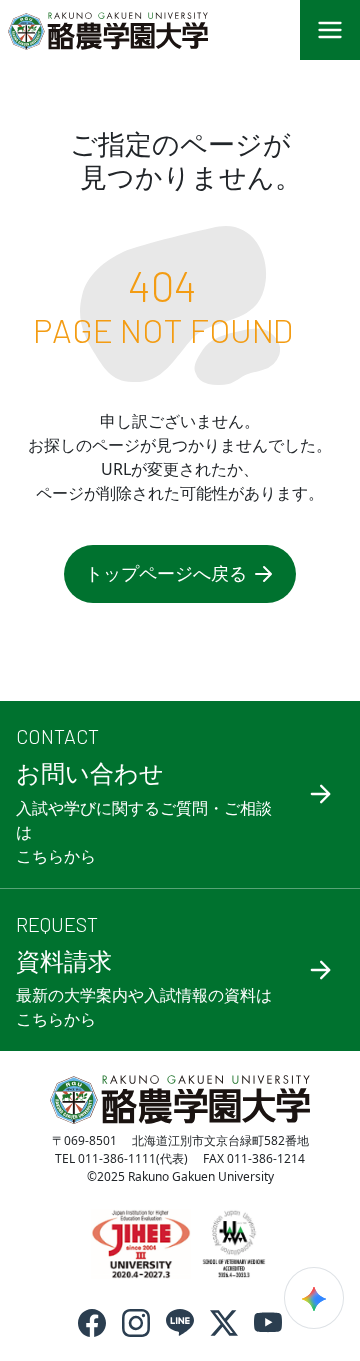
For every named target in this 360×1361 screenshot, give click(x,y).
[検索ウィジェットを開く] (314, 1298)
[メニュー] (330, 30)
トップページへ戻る (166, 573)
